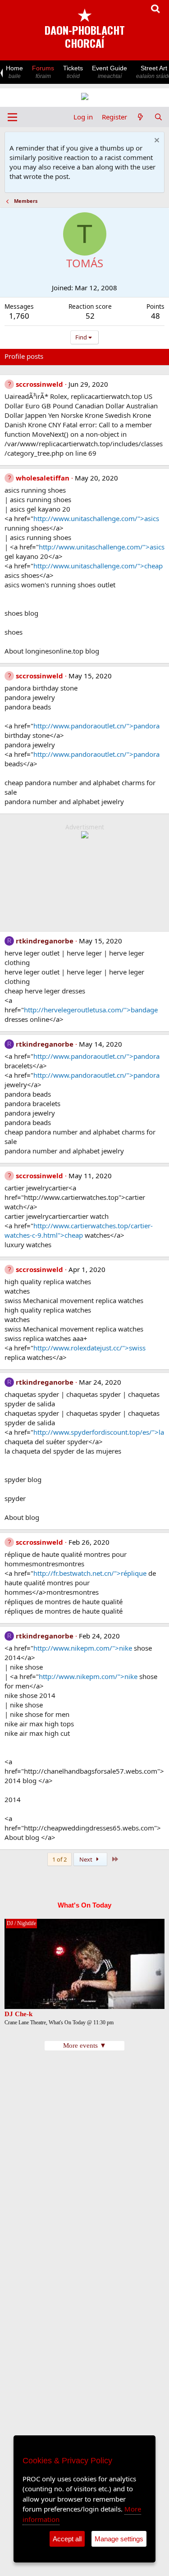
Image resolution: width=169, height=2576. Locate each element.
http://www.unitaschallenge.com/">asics (96, 518)
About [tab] (149, 356)
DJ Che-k (18, 2014)
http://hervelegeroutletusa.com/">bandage (91, 1010)
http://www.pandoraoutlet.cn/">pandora (96, 726)
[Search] (158, 117)
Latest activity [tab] (73, 356)
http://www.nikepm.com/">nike (83, 1648)
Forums (43, 72)
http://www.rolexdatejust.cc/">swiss (89, 1348)
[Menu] (12, 117)
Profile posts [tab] (24, 356)
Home (14, 72)
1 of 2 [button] (59, 1859)
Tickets (73, 72)
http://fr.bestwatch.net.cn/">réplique (90, 1573)
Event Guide (110, 72)
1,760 (19, 316)
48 (155, 316)
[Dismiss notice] (156, 141)
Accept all (67, 2539)
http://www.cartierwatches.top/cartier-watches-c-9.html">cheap (79, 1230)
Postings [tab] (117, 356)
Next (87, 1859)
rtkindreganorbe (45, 941)
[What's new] (140, 117)
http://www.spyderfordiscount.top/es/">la (99, 1432)
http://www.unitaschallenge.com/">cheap (98, 566)
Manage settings (119, 2539)
